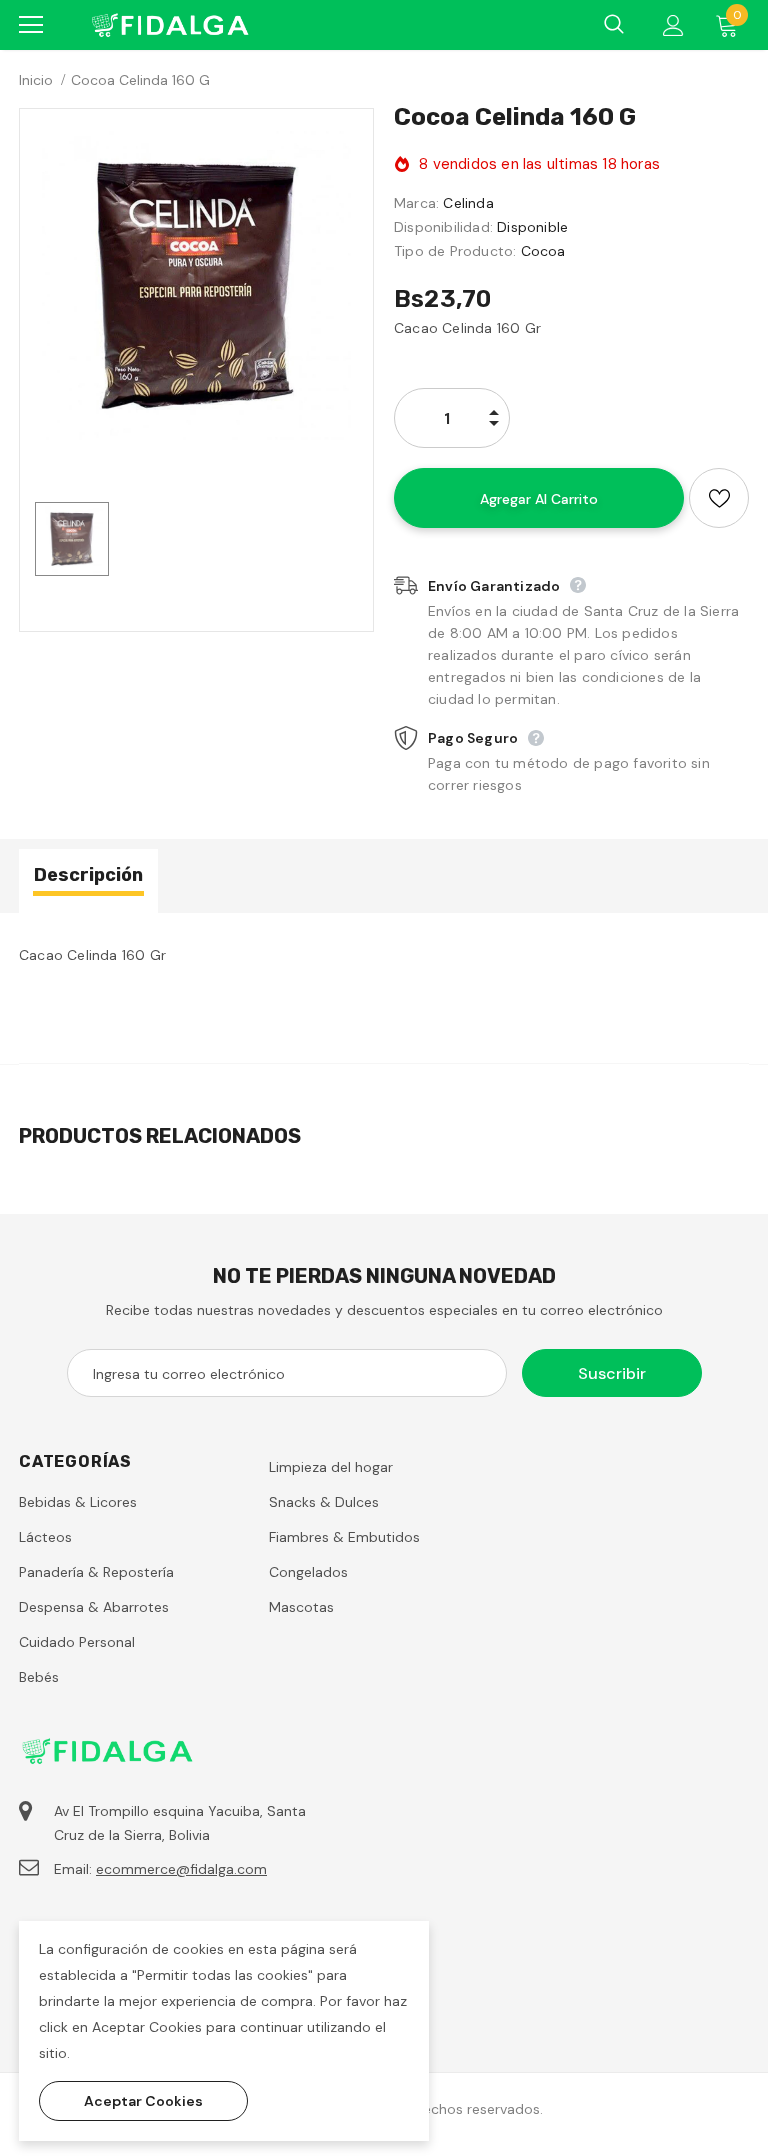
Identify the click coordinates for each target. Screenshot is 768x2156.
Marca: (416, 203)
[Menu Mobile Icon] (31, 25)
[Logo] (169, 25)
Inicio (36, 80)
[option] (196, 285)
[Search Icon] (614, 25)
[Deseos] (719, 498)
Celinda (468, 203)
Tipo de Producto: (455, 251)
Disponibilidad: (443, 227)
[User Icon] (673, 25)
